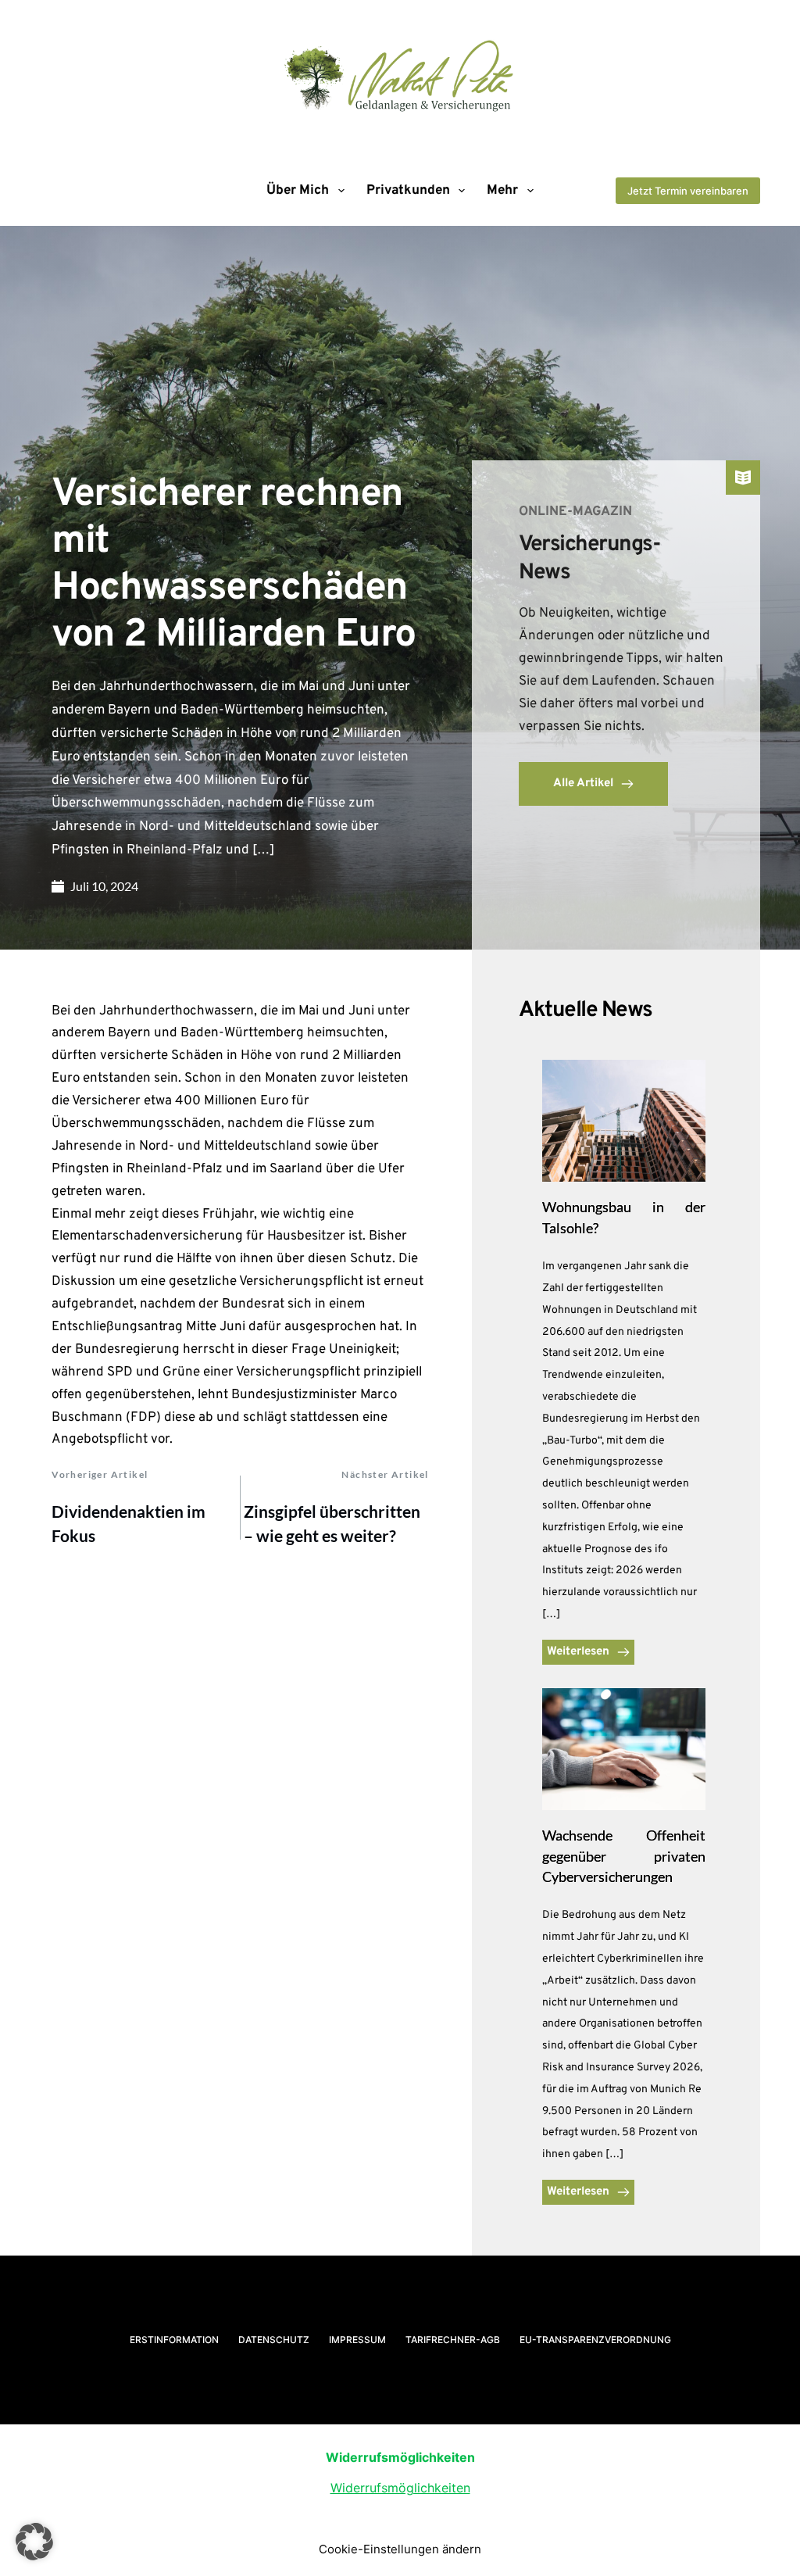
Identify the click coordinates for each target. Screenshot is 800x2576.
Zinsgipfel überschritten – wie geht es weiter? (332, 1524)
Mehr (502, 191)
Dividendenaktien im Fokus (129, 1524)
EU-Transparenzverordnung (595, 2340)
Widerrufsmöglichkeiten (400, 2488)
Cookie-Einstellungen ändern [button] (400, 2549)
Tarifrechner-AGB (453, 2340)
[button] (34, 2542)
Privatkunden (408, 191)
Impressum (357, 2340)
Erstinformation (174, 2340)
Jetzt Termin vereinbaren (688, 191)
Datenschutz (274, 2340)
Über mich (298, 191)
